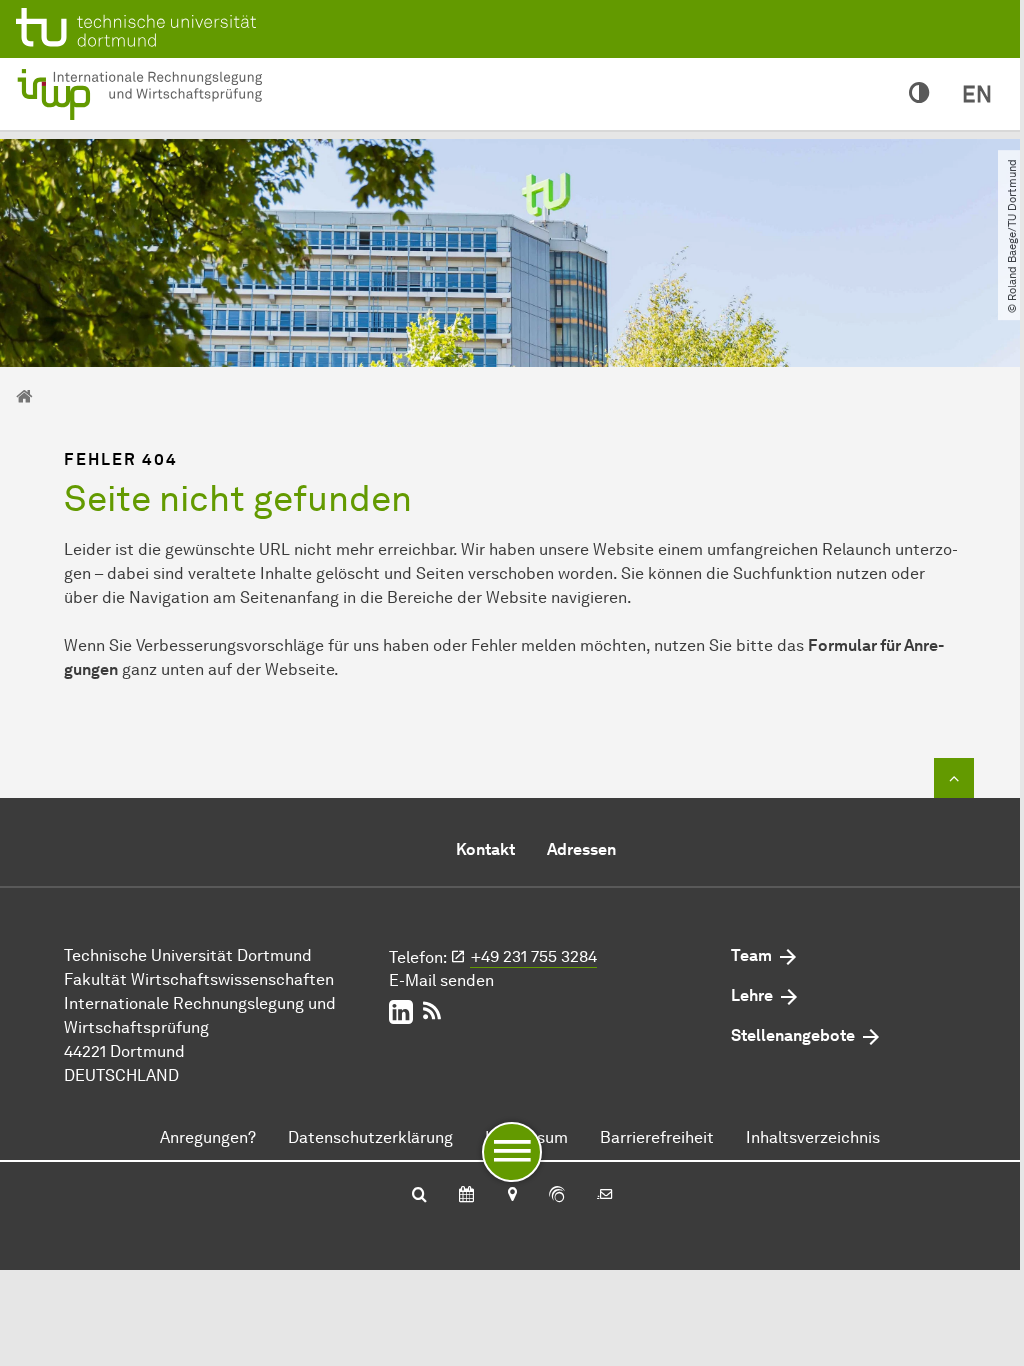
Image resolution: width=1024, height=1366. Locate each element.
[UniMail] (605, 1196)
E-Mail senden (441, 980)
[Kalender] (466, 1196)
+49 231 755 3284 (534, 956)
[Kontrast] (919, 94)
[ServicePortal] (557, 1196)
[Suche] (419, 1196)
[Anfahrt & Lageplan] (511, 1196)
